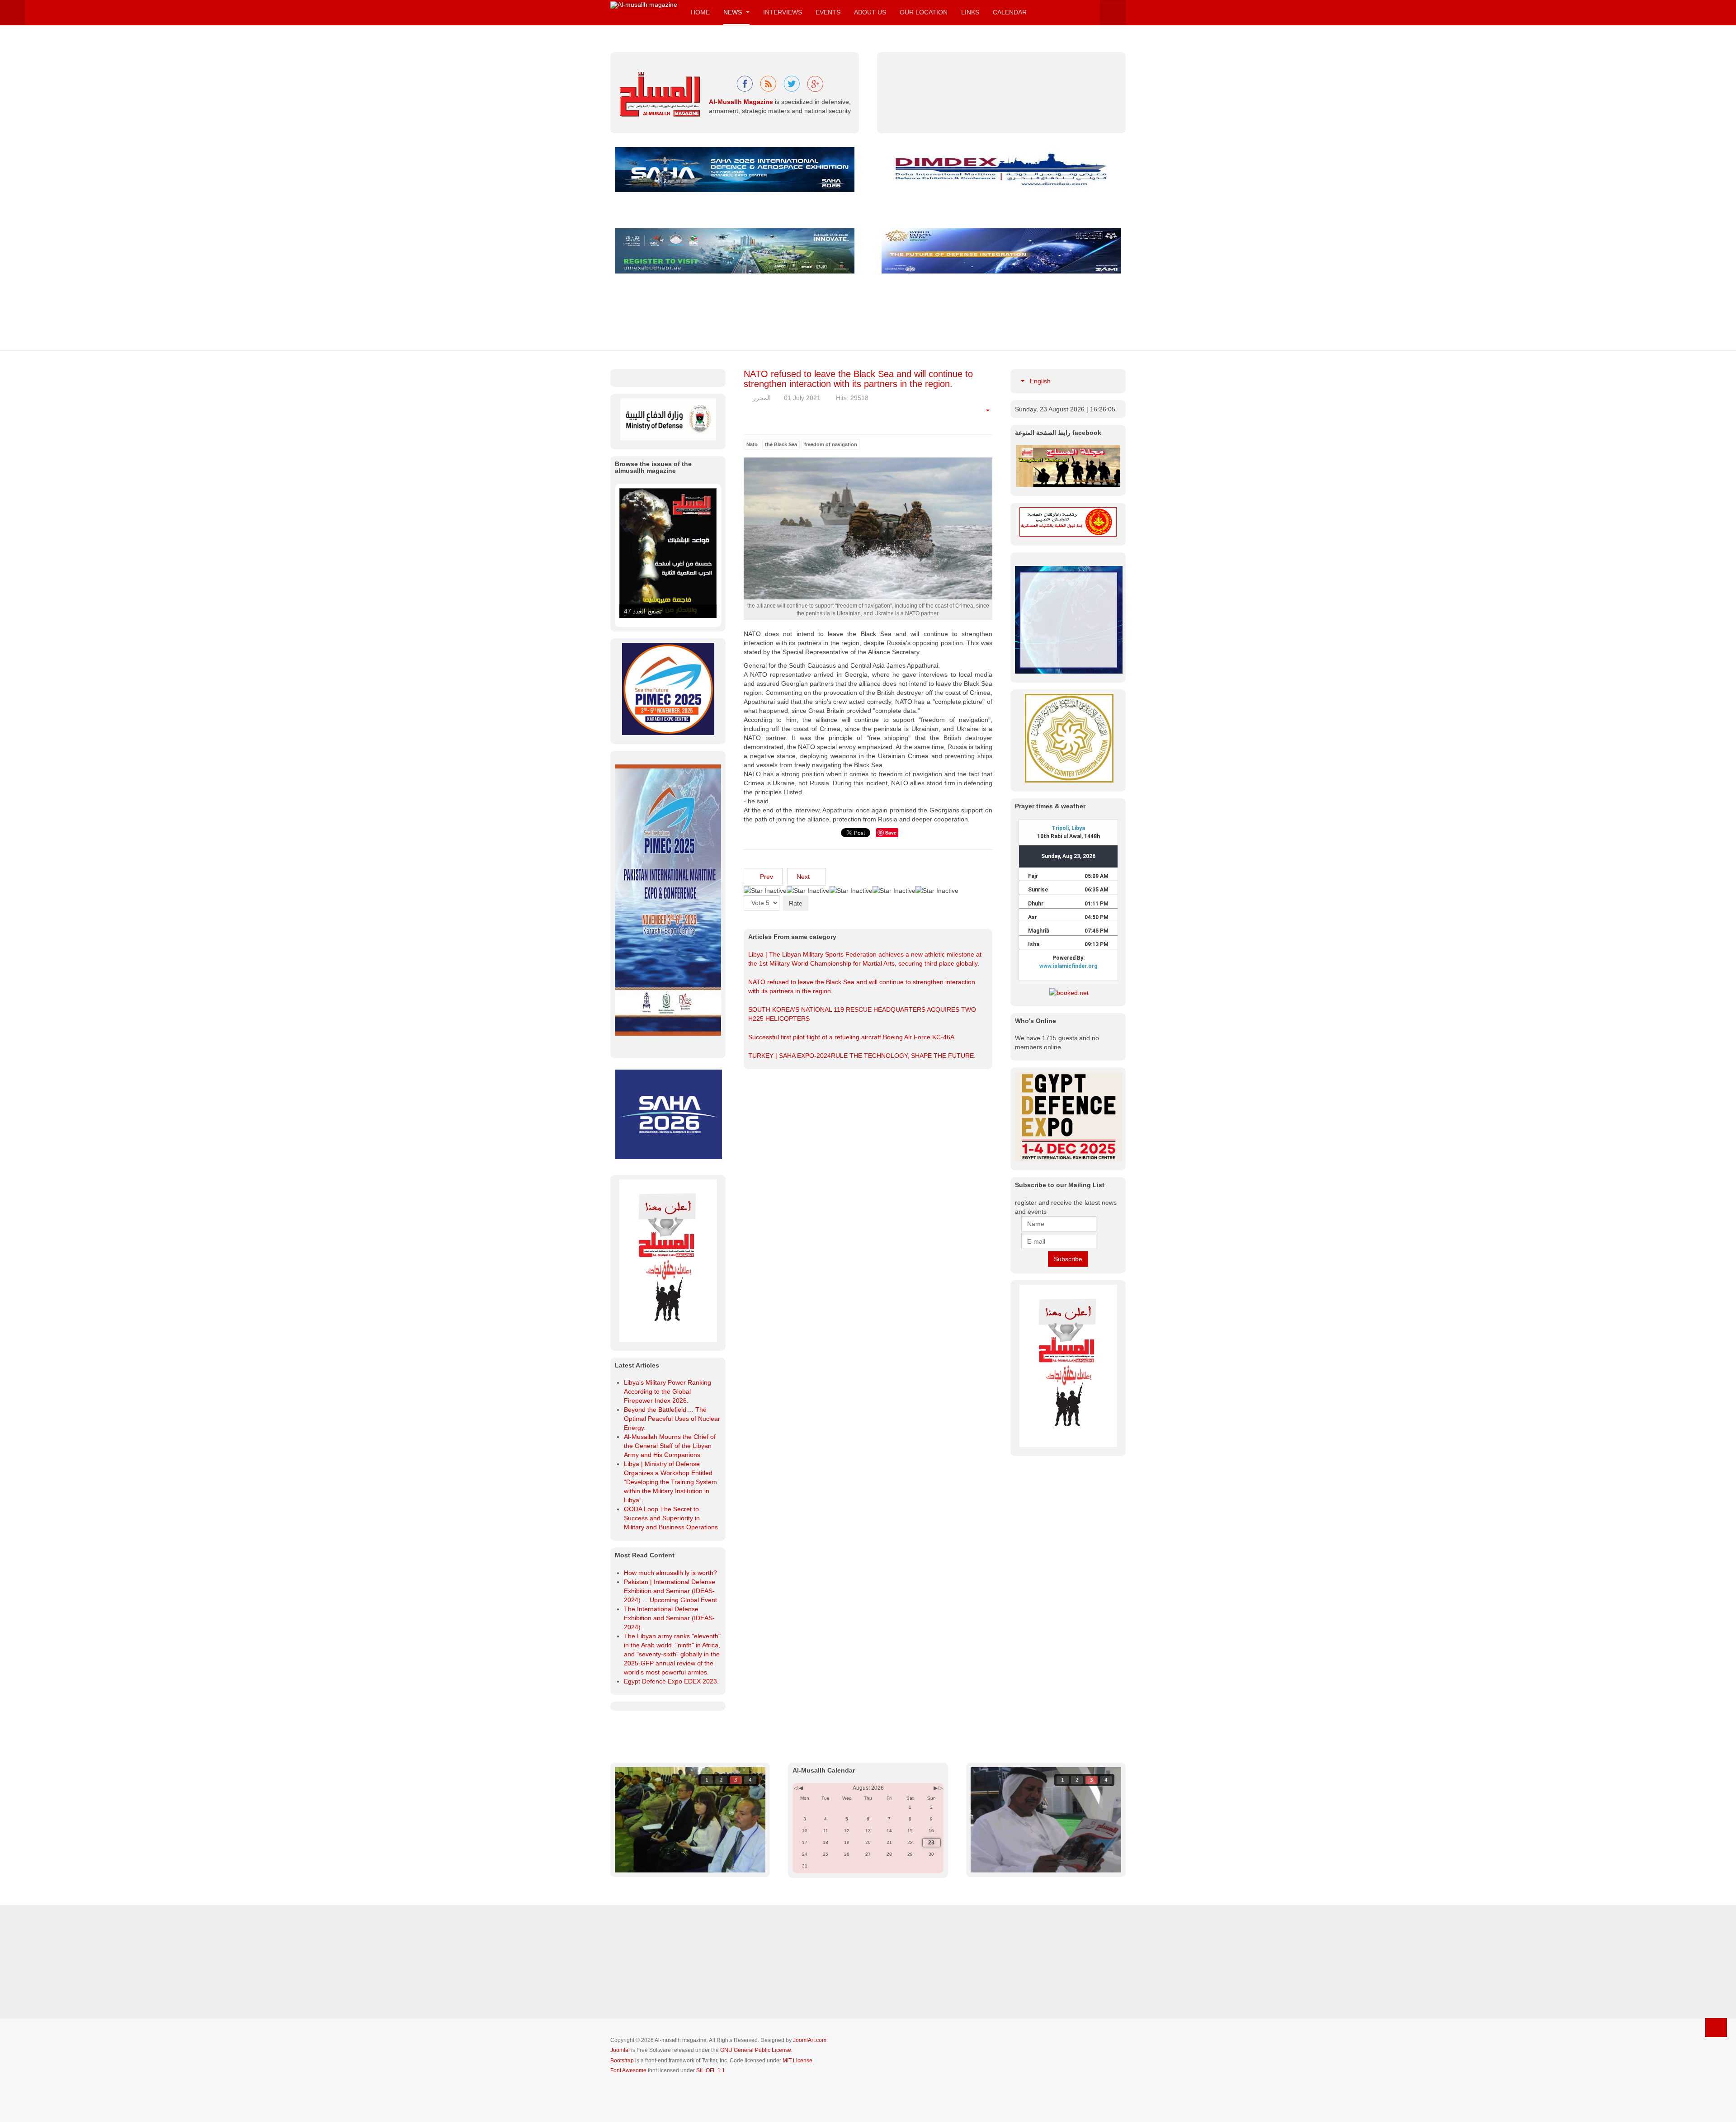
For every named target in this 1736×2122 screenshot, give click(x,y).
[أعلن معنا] (1068, 1365)
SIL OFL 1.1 (711, 2070)
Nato (752, 444)
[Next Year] (940, 1788)
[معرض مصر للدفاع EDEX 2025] (1068, 1117)
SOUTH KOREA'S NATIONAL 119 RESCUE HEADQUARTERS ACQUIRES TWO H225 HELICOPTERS (862, 1014)
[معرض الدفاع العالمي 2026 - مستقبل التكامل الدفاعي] (1001, 250)
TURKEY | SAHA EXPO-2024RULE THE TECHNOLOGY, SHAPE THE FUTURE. (862, 1056)
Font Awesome (628, 2070)
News (734, 12)
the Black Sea (781, 444)
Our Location (924, 12)
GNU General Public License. (756, 2050)
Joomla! (620, 2050)
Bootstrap (622, 2061)
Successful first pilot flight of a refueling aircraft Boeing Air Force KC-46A (851, 1037)
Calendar (1010, 12)
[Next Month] (936, 1788)
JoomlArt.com (810, 2040)
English (1039, 381)
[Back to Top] (1716, 2028)
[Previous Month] (801, 1788)
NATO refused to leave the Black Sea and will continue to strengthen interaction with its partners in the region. (858, 379)
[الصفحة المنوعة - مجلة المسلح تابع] (1068, 466)
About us (870, 12)
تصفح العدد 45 (643, 611)
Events (828, 12)
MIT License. (798, 2061)
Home (700, 12)
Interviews (783, 12)
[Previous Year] (795, 1788)
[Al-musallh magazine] (644, 5)
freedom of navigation (831, 444)
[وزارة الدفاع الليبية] (668, 419)
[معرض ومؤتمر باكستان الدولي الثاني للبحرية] (668, 688)
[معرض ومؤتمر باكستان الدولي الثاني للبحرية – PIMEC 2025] (1069, 619)
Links (970, 12)
